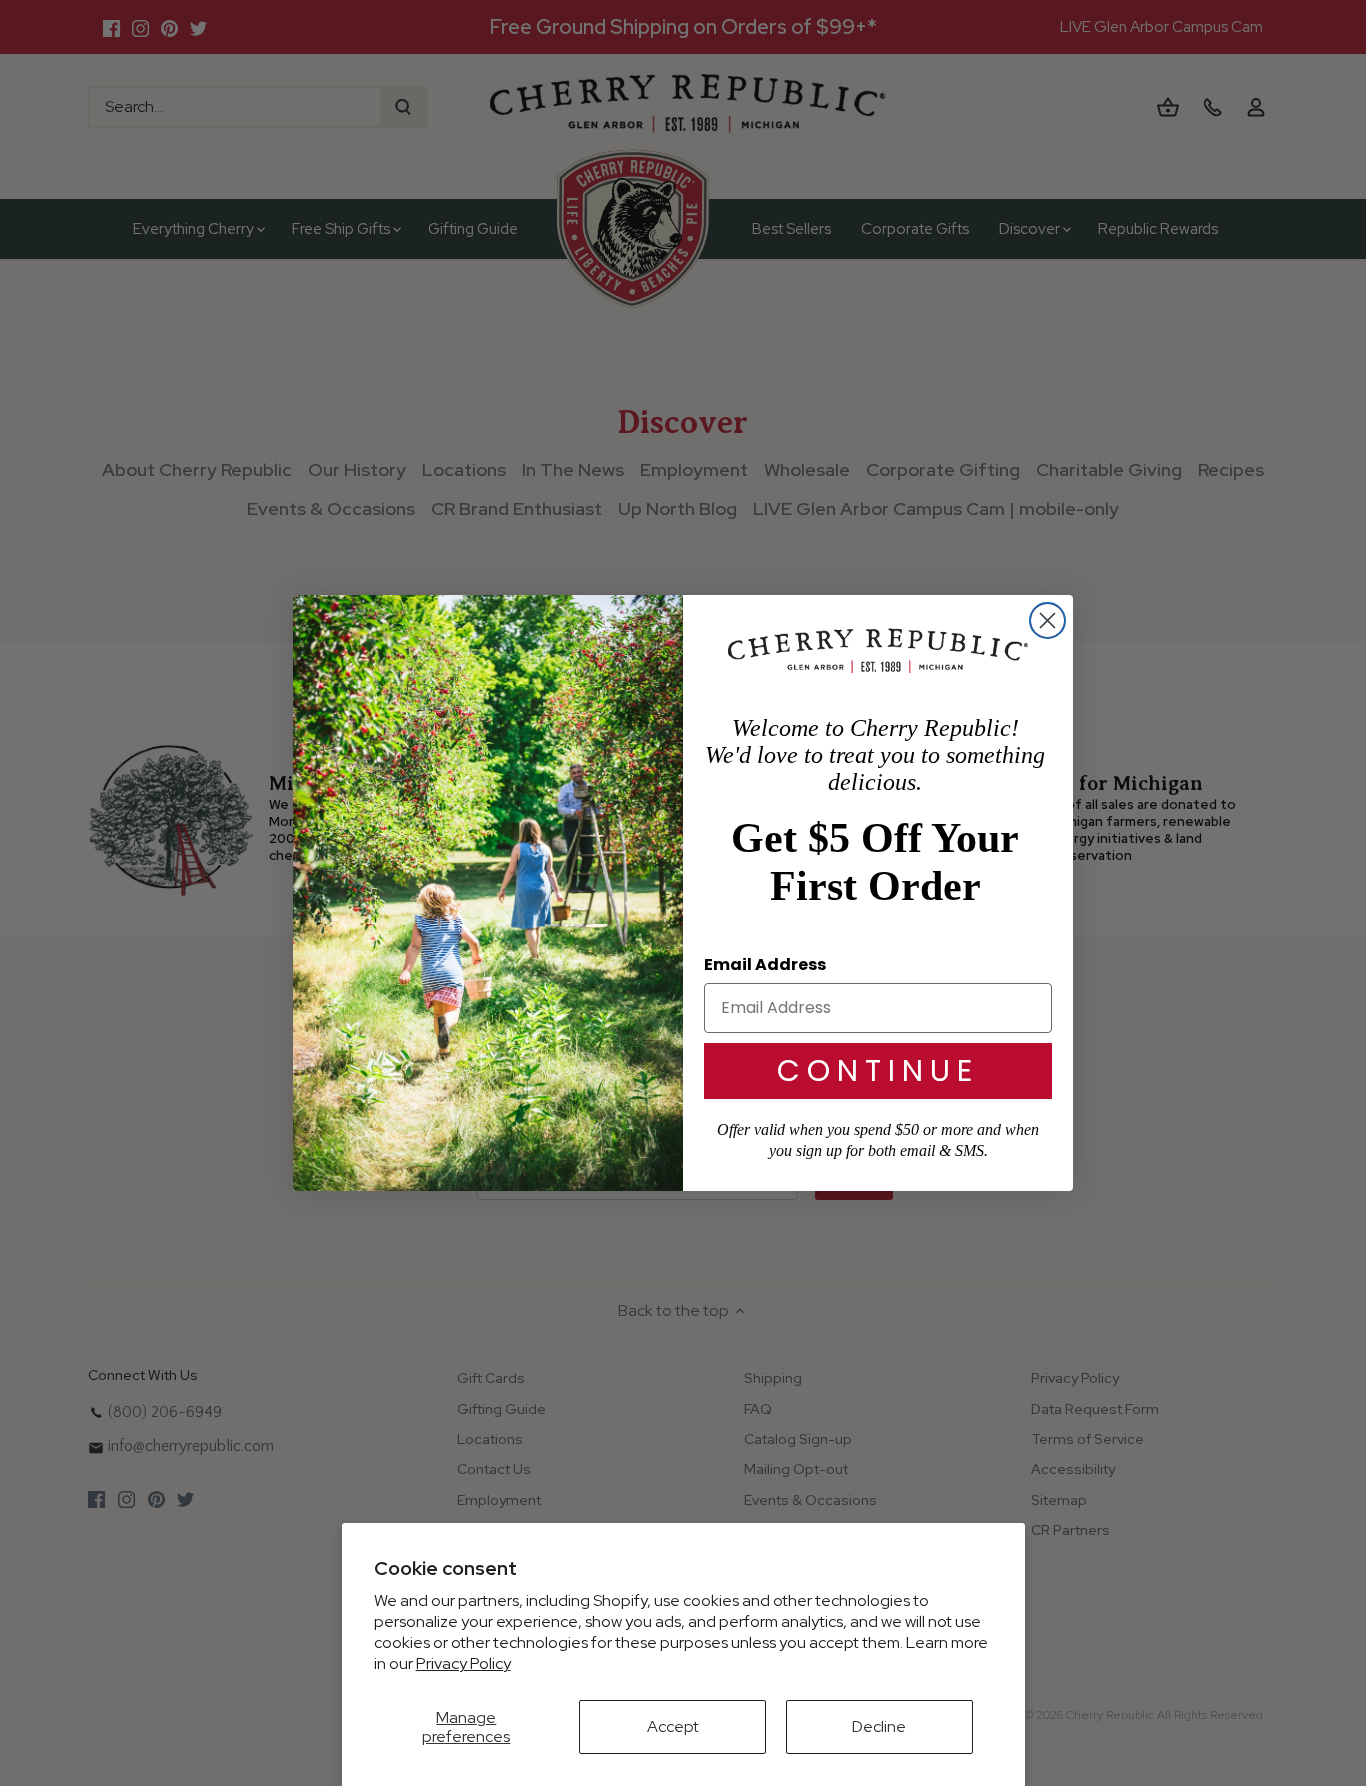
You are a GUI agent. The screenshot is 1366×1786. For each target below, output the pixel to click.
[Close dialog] (1047, 620)
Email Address (765, 964)
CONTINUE (878, 1070)
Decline (879, 1726)
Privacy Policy (463, 1663)
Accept (673, 1726)
